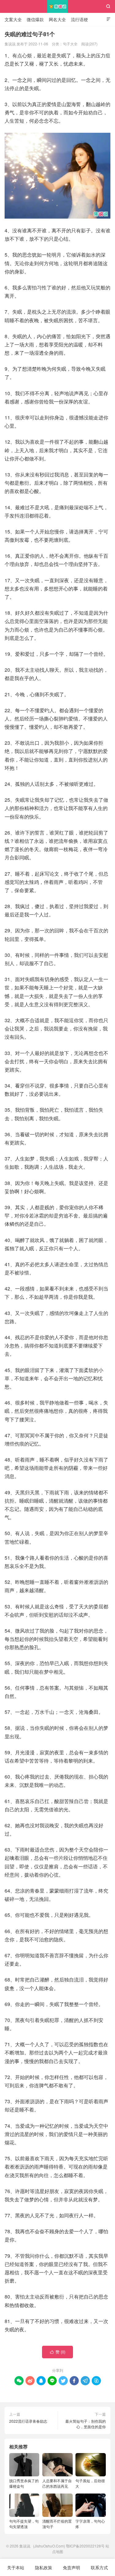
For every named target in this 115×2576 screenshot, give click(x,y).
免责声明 (71, 2567)
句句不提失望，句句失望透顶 (24, 2524)
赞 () (58, 2352)
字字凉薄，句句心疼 (90, 2524)
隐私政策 (44, 2567)
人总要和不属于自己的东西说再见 (57, 2483)
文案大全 (13, 19)
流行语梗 (79, 19)
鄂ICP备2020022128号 (85, 2546)
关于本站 (16, 2567)
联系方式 (99, 2567)
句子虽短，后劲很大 (90, 2483)
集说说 (57, 6)
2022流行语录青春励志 (28, 2421)
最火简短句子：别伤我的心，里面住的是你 (86, 2424)
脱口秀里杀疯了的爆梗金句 (24, 2483)
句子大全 (70, 44)
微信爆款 (35, 19)
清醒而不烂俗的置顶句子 (57, 2524)
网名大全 (57, 19)
